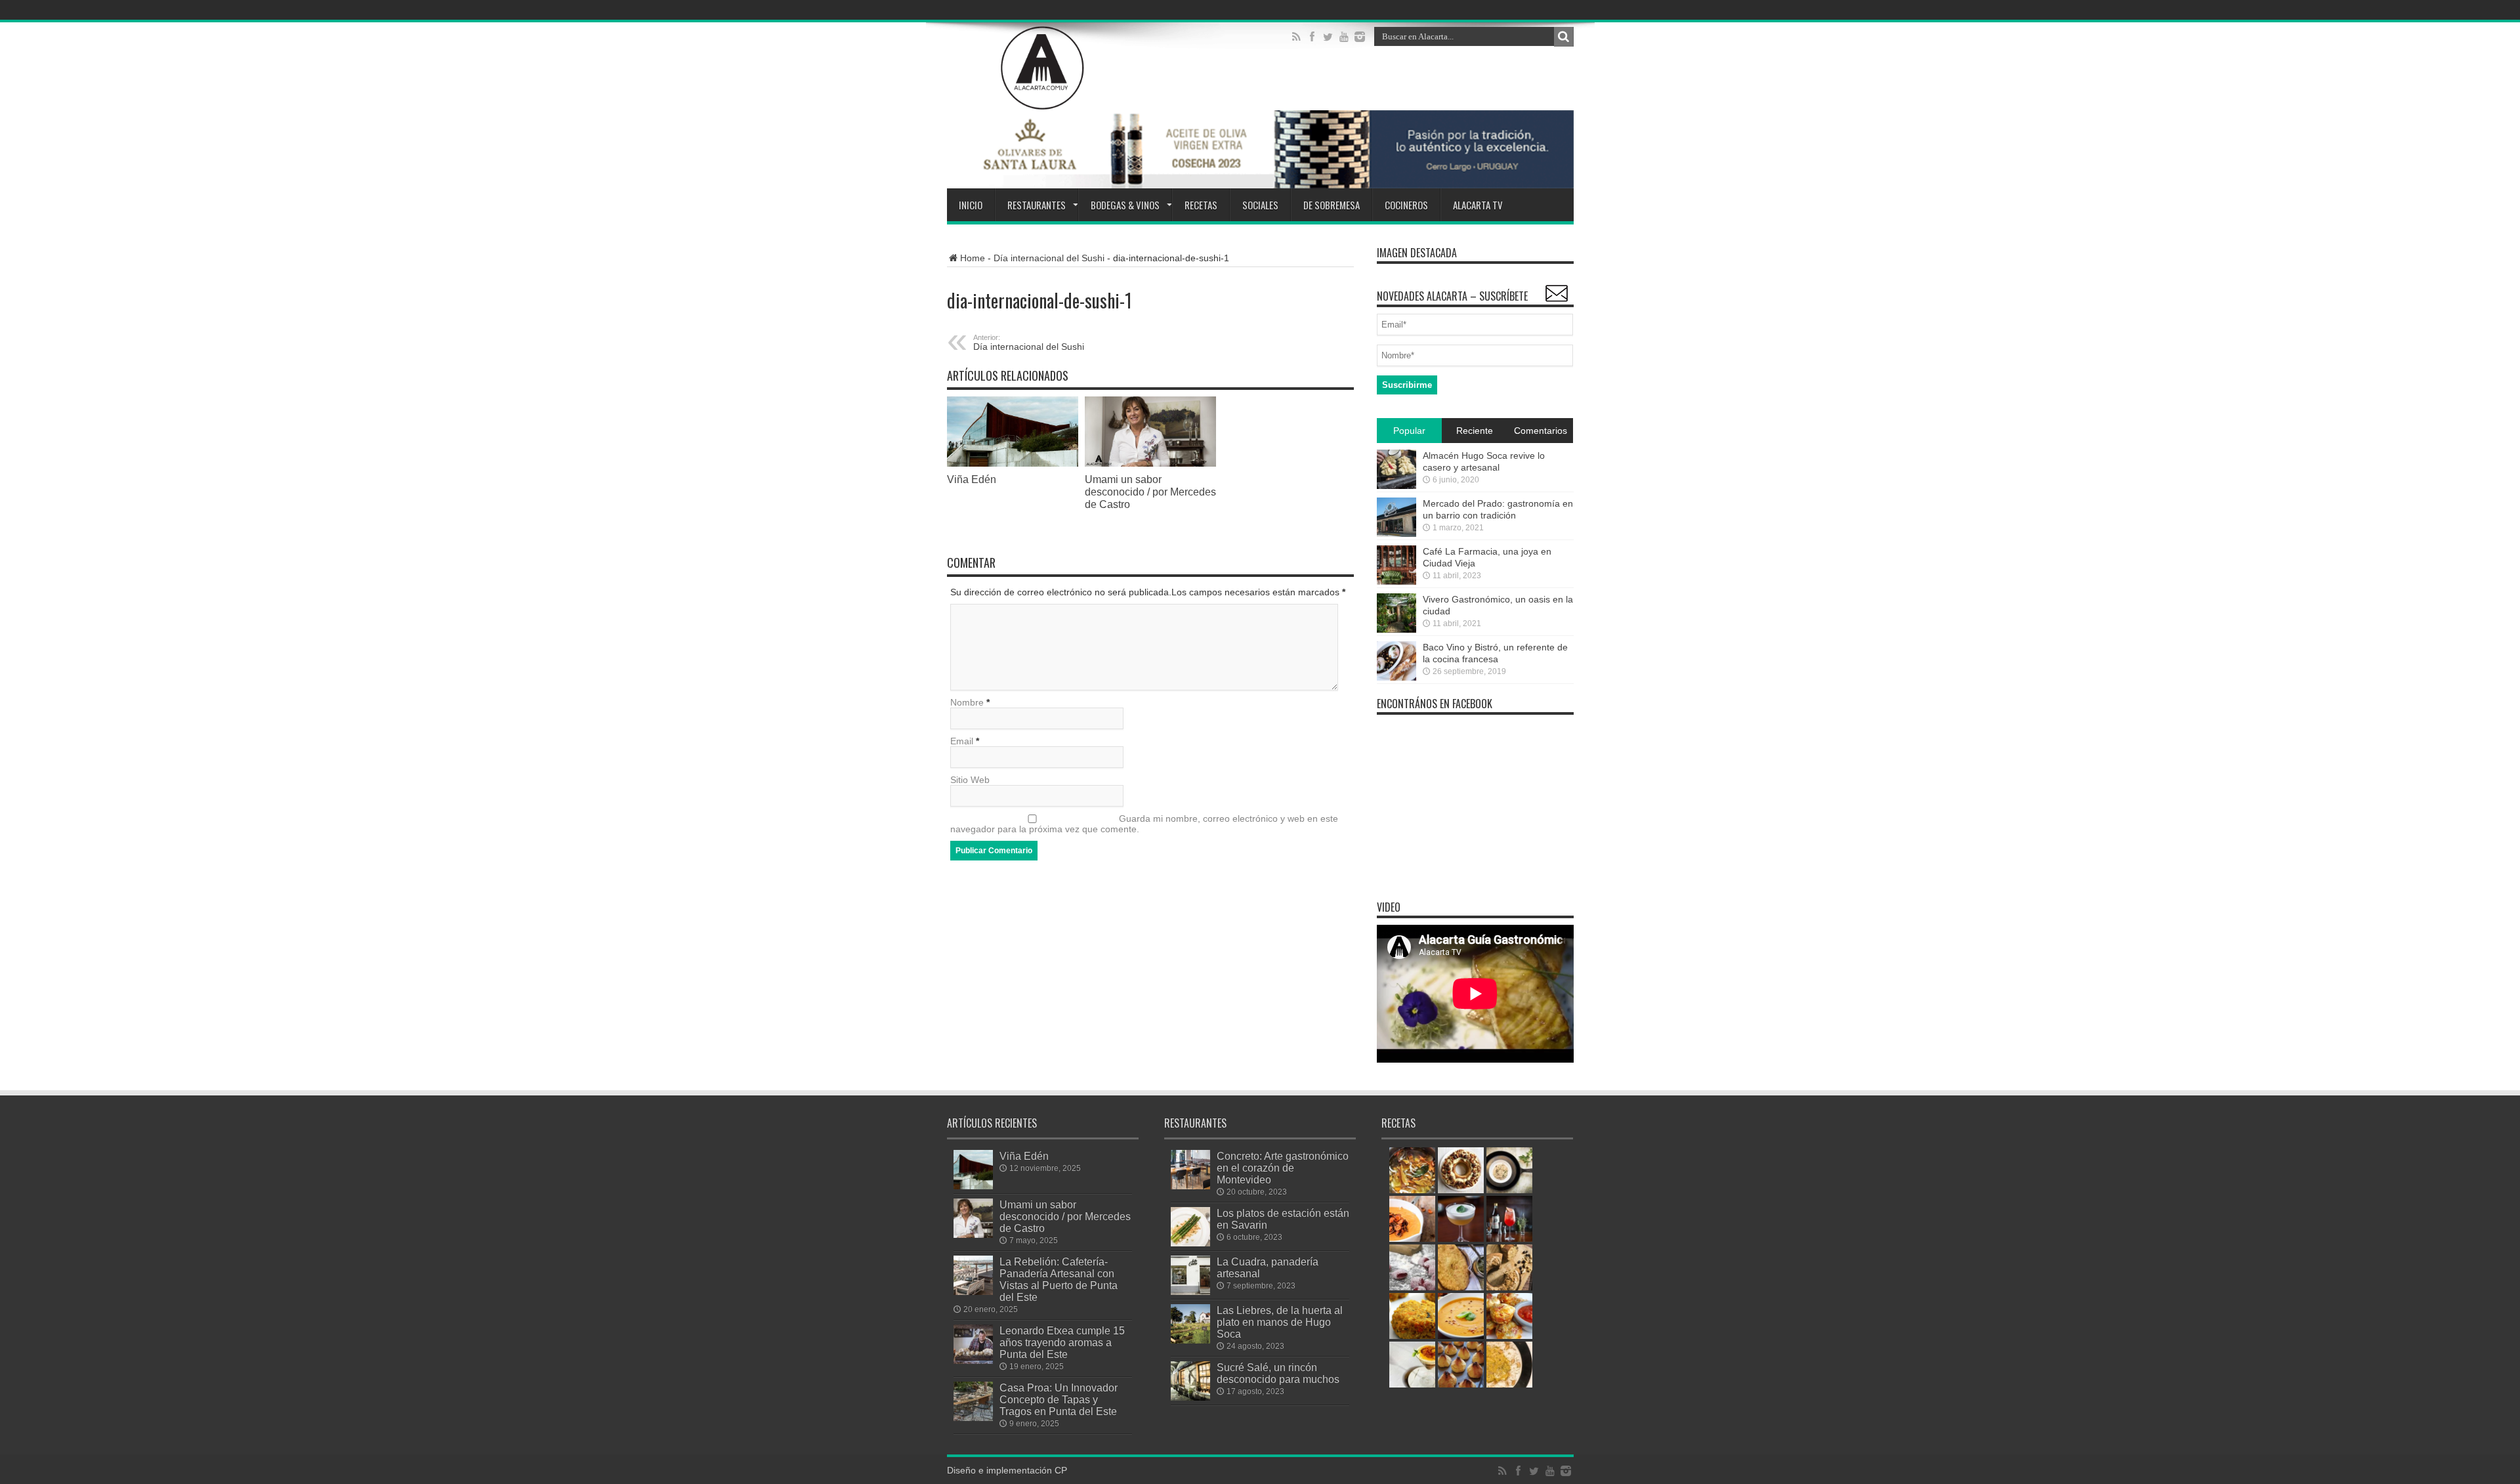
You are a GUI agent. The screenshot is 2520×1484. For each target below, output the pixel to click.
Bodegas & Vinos (1125, 205)
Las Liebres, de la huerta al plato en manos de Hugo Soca (1280, 1322)
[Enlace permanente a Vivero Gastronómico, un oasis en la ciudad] (1396, 613)
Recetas (1201, 205)
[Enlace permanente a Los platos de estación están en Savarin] (1190, 1227)
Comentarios (1541, 431)
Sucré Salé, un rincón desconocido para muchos (1278, 1373)
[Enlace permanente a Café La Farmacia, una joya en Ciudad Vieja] (1396, 565)
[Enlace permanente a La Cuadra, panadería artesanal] (1190, 1275)
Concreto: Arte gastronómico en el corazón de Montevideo (1283, 1168)
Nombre (967, 702)
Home (973, 258)
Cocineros (1406, 205)
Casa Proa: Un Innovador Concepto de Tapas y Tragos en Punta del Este (1059, 1399)
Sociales (1260, 205)
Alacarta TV (1478, 205)
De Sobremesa (1332, 205)
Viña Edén (972, 479)
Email (962, 741)
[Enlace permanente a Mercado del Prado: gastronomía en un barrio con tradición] (1396, 517)
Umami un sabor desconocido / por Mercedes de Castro (1150, 492)
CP (1061, 1470)
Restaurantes (1037, 205)
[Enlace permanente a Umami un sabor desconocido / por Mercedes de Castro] (1150, 431)
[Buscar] (1564, 37)
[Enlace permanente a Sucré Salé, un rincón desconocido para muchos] (1190, 1381)
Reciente (1475, 431)
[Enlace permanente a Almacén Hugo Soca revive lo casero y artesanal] (1396, 469)
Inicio (971, 205)
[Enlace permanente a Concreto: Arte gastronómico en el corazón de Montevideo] (1190, 1170)
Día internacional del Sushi (1049, 258)
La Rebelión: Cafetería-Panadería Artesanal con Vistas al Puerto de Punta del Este (1059, 1279)
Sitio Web (970, 780)
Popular (1409, 431)
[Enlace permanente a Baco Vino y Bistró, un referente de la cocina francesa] (1396, 661)
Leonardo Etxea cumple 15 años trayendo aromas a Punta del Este (1062, 1342)
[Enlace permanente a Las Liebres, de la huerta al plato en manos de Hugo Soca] (1190, 1324)
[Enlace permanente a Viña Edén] (1013, 431)
